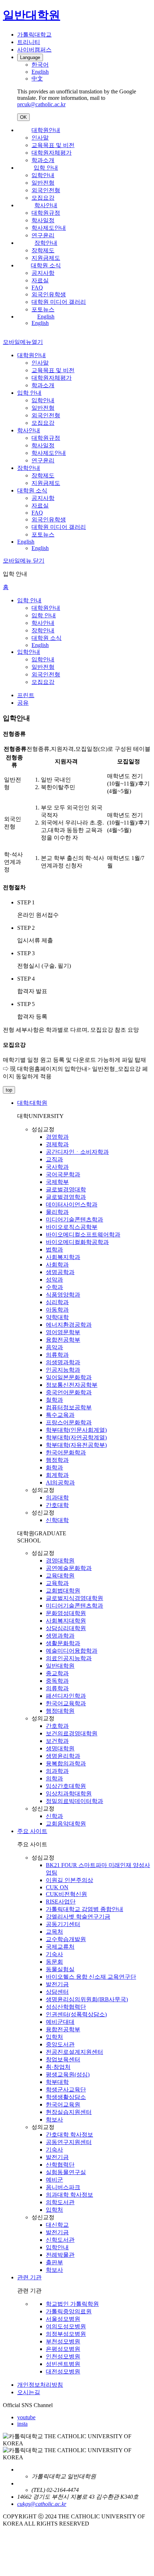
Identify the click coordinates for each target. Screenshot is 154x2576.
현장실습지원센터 (69, 2112)
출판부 (54, 2262)
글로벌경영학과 (66, 1197)
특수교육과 (60, 1415)
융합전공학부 (63, 1340)
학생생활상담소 (66, 2097)
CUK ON (57, 1887)
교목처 (54, 1932)
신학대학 (57, 1520)
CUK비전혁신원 (66, 1894)
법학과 (54, 1250)
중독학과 (57, 1681)
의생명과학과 (63, 1362)
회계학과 (57, 1475)
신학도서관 (60, 2240)
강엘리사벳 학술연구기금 (78, 1917)
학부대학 (57, 2082)
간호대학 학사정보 (69, 2135)
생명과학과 (60, 1636)
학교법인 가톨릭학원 (72, 2304)
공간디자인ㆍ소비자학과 (77, 1152)
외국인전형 (46, 190)
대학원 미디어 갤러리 (59, 302)
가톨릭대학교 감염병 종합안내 (85, 1909)
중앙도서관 (60, 2044)
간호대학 (57, 1505)
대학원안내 (46, 130)
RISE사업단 (61, 1902)
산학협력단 (60, 2165)
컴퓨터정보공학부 (69, 1407)
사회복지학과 (63, 1257)
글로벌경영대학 (66, 1189)
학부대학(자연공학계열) (76, 1437)
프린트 (26, 695)
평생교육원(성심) (68, 2074)
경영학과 (57, 1137)
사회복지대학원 (66, 1621)
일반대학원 (60, 1666)
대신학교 (57, 2225)
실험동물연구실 (66, 2172)
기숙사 (54, 1954)
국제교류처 (60, 1947)
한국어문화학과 (66, 1452)
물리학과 (57, 1212)
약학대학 (57, 1317)
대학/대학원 (32, 1103)
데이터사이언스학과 (72, 1204)
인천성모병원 (63, 2356)
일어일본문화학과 (69, 1377)
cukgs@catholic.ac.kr (42, 2504)
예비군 (54, 2180)
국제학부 (57, 1182)
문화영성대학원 (66, 1613)
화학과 (54, 1467)
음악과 (54, 1347)
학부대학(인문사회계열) (76, 1430)
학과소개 (43, 160)
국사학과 (57, 1167)
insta (22, 2424)
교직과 (54, 1159)
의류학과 (57, 1355)
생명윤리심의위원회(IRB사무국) (87, 1999)
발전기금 (57, 1984)
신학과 (54, 1816)
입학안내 (43, 175)
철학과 (54, 1400)
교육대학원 (60, 1576)
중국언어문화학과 (69, 1392)
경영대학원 (60, 1561)
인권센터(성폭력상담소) (76, 2014)
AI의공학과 (60, 1483)
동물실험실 (60, 1969)
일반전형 (43, 183)
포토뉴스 (43, 309)
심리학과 (57, 1302)
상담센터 (57, 1992)
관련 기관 (29, 2277)
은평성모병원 (63, 2349)
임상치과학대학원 (69, 1794)
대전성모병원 (63, 2371)
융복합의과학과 (66, 1763)
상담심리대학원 (66, 1628)
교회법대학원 (63, 1591)
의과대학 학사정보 (69, 2195)
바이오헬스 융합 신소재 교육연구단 (91, 1977)
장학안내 (46, 243)
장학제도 (43, 250)
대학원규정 (46, 213)
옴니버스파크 (63, 2187)
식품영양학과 (63, 1295)
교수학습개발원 (66, 1939)
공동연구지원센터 (69, 2142)
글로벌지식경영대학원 (74, 1598)
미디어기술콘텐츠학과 (74, 1219)
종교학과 (57, 1673)
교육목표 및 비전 (53, 145)
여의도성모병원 (66, 2326)
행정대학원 (60, 1711)
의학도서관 (60, 2202)
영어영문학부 (63, 1332)
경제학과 (57, 1144)
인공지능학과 (63, 1370)
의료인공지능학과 (69, 1658)
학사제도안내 (49, 228)
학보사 (54, 2120)
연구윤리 (43, 235)
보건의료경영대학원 (72, 1733)
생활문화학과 (63, 1643)
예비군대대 (60, 2022)
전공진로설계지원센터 (74, 2052)
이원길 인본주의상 (69, 1880)
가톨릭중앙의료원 (69, 2311)
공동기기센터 (63, 1924)
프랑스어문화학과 (69, 1422)
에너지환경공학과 (69, 1325)
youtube (26, 2417)
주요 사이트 (32, 1831)
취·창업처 (58, 2067)
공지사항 (43, 273)
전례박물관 (60, 2255)
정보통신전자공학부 (72, 1385)
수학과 (54, 1287)
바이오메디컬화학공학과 (77, 1242)
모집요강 (43, 198)
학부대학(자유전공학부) (76, 1445)
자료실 (40, 280)
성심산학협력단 (66, 2007)
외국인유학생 (49, 294)
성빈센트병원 (63, 2364)
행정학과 (57, 1460)
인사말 (40, 138)
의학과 (54, 1778)
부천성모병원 (63, 2341)
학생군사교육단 (66, 2089)
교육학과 (57, 1583)
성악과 (54, 1280)
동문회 (54, 1962)
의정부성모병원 (66, 2334)
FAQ (37, 288)
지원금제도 (46, 258)
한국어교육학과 (66, 1703)
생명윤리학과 (63, 1756)
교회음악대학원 (66, 1824)
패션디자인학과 (66, 1696)
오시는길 (29, 2392)
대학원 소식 (46, 265)
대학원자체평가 (52, 153)
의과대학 (57, 1498)
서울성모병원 (63, 2319)
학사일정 (43, 220)
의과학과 (57, 1771)
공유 (23, 703)
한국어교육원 (63, 2104)
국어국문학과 (63, 1174)
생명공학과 (60, 1272)
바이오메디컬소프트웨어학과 (83, 1234)
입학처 (54, 2037)
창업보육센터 (63, 2059)
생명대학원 (60, 1748)
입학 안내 (46, 168)
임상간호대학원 (66, 1786)
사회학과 (57, 1265)
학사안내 (46, 205)
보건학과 (57, 1741)
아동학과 (57, 1310)
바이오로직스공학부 (72, 1227)
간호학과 (57, 1726)
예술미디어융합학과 (72, 1651)
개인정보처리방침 (40, 2385)
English (46, 317)
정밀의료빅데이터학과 (74, 1801)
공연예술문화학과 (69, 1568)
